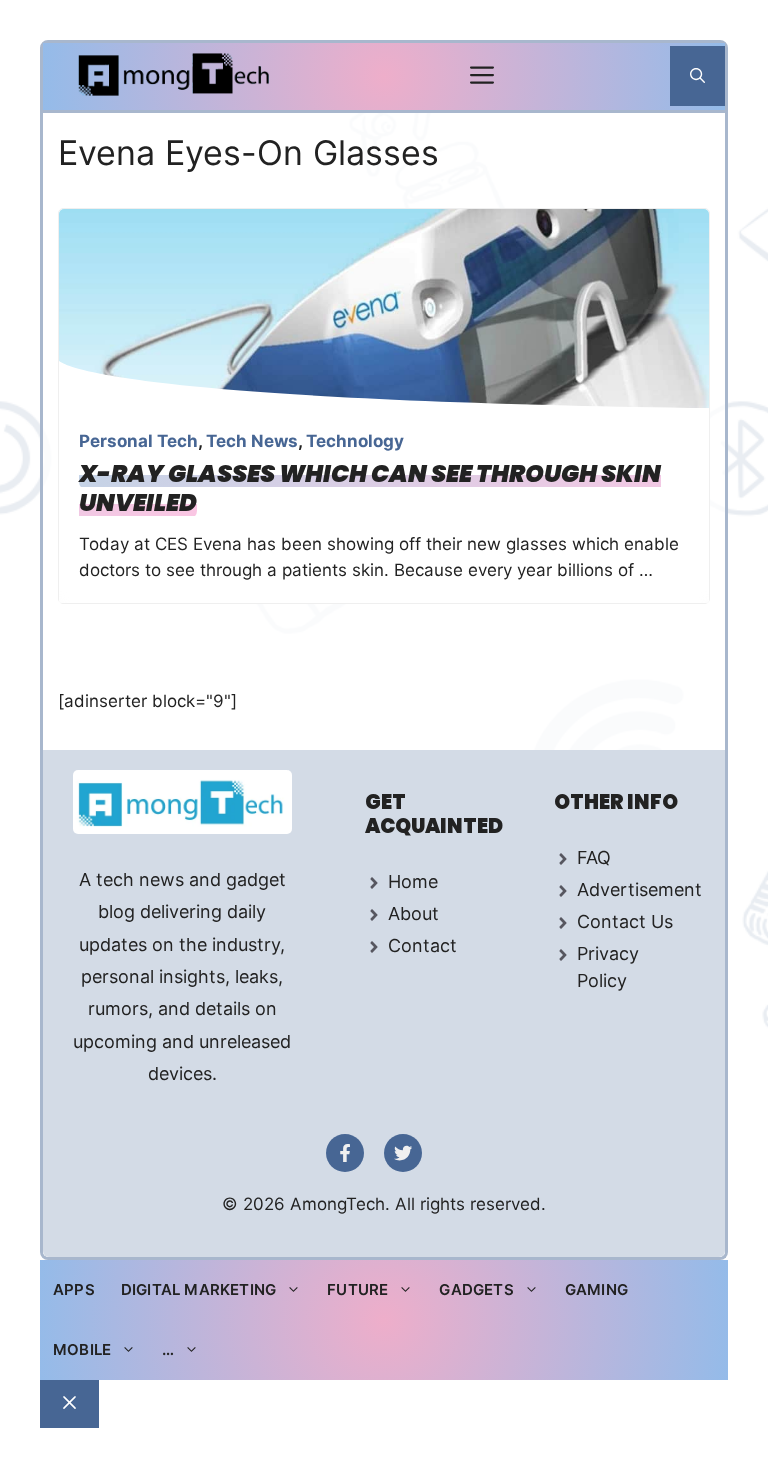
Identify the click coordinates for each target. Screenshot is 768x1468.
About (413, 913)
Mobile (82, 1349)
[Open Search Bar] (697, 76)
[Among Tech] (175, 76)
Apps (74, 1289)
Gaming (596, 1289)
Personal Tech (138, 441)
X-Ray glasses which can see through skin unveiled (370, 488)
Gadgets (476, 1289)
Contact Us (625, 921)
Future (357, 1289)
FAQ (594, 857)
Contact (422, 945)
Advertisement (639, 889)
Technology (355, 441)
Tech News (252, 441)
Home (413, 881)
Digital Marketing (198, 1289)
